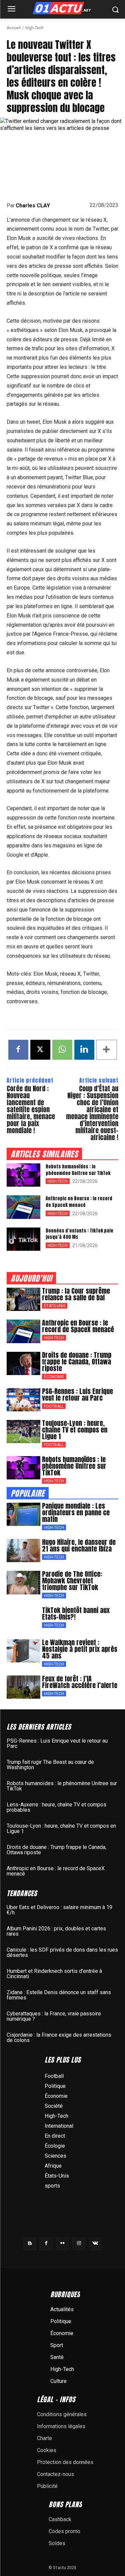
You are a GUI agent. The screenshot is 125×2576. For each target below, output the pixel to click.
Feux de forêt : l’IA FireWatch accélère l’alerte (80, 1682)
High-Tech (34, 28)
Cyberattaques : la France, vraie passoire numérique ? (54, 2016)
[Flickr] (62, 2244)
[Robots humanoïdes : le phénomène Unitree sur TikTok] (23, 1175)
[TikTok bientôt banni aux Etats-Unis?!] (23, 1619)
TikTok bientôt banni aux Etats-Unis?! (76, 1613)
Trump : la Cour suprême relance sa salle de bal (76, 1294)
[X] (40, 1050)
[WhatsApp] (62, 1050)
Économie (54, 1377)
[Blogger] (30, 2244)
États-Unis (55, 1306)
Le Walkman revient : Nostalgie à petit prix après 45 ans (80, 1649)
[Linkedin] (84, 1050)
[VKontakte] (95, 2244)
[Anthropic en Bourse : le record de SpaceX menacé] (23, 1207)
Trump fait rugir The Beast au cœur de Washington (50, 1765)
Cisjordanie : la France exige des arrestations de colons (59, 2038)
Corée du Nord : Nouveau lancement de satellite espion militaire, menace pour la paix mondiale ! (31, 1109)
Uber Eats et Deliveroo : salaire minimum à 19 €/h (59, 1910)
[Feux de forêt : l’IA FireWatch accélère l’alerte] (23, 1687)
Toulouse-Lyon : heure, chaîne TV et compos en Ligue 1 (75, 1430)
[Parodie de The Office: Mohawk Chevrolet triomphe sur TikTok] (23, 1582)
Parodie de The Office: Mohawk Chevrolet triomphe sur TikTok (72, 1581)
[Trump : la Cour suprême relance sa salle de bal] (23, 1299)
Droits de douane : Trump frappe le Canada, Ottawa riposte (77, 1362)
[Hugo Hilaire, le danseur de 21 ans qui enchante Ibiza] (23, 1551)
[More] (107, 1050)
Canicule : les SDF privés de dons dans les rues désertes (62, 1952)
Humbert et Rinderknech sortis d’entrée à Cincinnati (54, 1974)
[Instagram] (79, 2244)
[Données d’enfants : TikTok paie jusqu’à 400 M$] (23, 1239)
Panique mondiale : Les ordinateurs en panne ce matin (76, 1512)
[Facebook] (18, 1050)
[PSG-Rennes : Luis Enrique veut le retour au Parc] (23, 1400)
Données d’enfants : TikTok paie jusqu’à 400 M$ (79, 1234)
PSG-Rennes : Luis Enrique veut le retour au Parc (77, 1395)
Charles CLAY (33, 206)
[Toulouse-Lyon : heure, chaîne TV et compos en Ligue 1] (23, 1432)
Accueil (14, 28)
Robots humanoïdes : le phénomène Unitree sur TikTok (78, 1170)
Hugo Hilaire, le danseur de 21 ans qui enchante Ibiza (79, 1545)
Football (54, 1406)
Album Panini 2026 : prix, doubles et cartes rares (56, 1931)
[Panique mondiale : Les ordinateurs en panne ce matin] (23, 1514)
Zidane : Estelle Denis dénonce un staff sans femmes (59, 1995)
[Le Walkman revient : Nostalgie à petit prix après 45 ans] (23, 1651)
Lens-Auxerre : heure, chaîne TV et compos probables (56, 1807)
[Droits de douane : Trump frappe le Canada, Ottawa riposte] (23, 1363)
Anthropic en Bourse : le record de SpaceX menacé (79, 1202)
